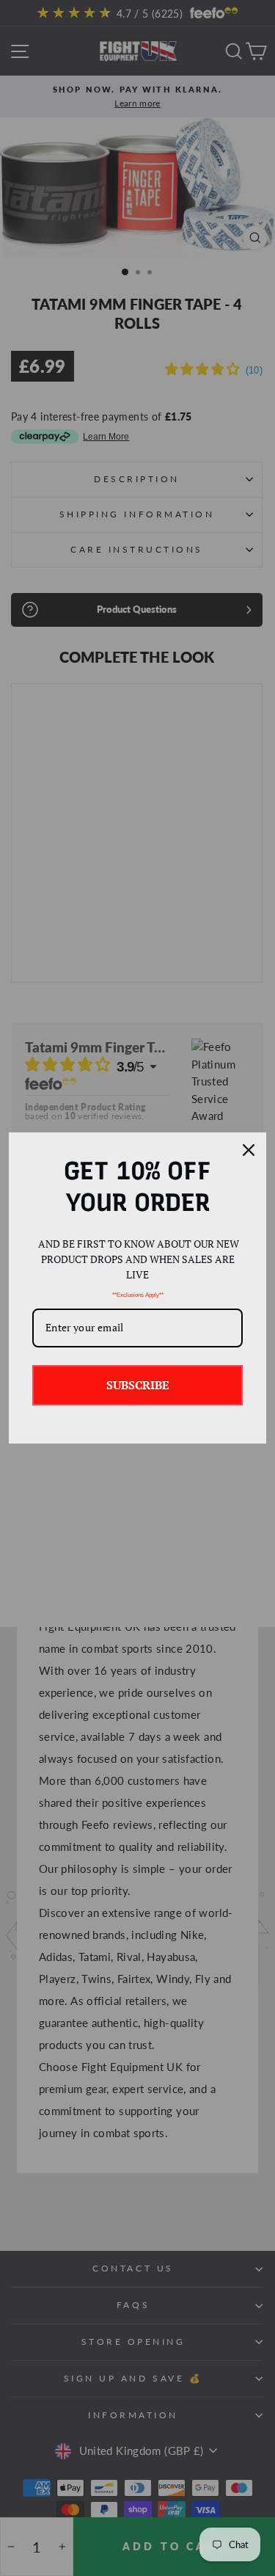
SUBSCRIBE (138, 1385)
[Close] (249, 1150)
